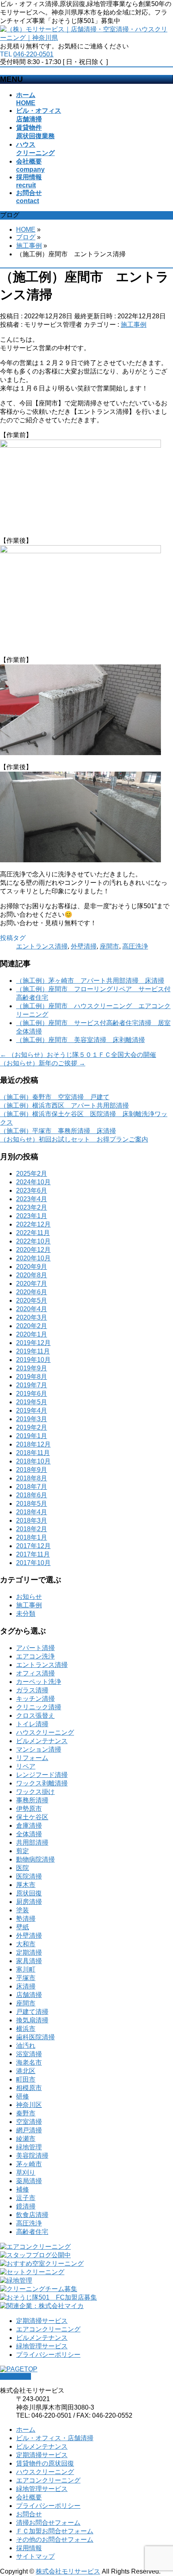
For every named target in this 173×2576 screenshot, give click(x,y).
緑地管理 (29, 2147)
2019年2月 (32, 1427)
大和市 (26, 1944)
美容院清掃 (32, 2156)
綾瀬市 (26, 2139)
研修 (23, 2096)
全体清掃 (29, 1834)
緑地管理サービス (42, 2346)
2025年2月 (32, 1174)
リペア (26, 1766)
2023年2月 (32, 1207)
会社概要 (29, 2497)
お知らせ (29, 1597)
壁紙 (23, 1927)
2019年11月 (33, 1351)
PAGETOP (15, 2376)
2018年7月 (32, 1487)
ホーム (26, 2430)
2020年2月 (32, 1326)
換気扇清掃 (32, 2020)
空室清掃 (29, 2122)
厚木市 (26, 1885)
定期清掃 (29, 1952)
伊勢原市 (29, 1809)
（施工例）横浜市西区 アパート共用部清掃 (64, 1105)
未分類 (26, 1614)
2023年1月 (32, 1216)
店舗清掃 (29, 1995)
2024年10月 (33, 1182)
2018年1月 (32, 1537)
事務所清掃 (32, 1800)
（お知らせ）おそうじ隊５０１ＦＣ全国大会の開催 (78, 1055)
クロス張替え (35, 1716)
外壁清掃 (84, 946)
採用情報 (29, 2548)
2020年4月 (32, 1309)
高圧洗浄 (135, 946)
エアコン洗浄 (35, 1656)
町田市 (26, 2079)
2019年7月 (32, 1385)
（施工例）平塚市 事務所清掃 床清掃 (58, 1131)
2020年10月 (33, 1258)
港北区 (26, 2071)
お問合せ (29, 2514)
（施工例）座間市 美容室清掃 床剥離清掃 (80, 1040)
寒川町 (26, 1969)
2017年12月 (33, 1546)
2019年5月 (32, 1402)
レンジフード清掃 (42, 1775)
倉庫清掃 (29, 1826)
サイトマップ (35, 2556)
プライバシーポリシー (48, 2355)
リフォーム (32, 1758)
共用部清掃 (32, 1842)
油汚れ (26, 2046)
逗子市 (26, 2198)
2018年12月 (33, 1444)
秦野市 (26, 2113)
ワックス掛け (35, 1792)
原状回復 (29, 1893)
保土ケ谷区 (32, 1817)
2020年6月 (32, 1292)
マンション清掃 (39, 1749)
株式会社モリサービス (68, 2571)
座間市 (109, 946)
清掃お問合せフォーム (48, 2523)
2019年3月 (32, 1419)
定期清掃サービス (42, 2321)
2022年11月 (33, 1233)
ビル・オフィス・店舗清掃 (55, 2438)
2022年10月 (33, 1241)
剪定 (23, 1851)
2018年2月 (32, 1529)
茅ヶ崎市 (29, 2164)
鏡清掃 (26, 2206)
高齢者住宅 (32, 2232)
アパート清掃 (35, 1648)
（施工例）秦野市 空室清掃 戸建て (55, 1097)
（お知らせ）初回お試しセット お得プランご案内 (74, 1139)
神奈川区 (29, 2105)
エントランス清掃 (42, 946)
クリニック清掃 (39, 1707)
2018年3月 (32, 1520)
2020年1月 (32, 1334)
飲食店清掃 (32, 2215)
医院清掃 (29, 1876)
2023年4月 (32, 1199)
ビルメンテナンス (42, 1741)
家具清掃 (29, 1961)
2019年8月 (32, 1377)
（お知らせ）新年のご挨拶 (43, 1063)
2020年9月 (32, 1267)
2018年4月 (32, 1512)
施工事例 (134, 325)
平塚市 (26, 1978)
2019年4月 (32, 1410)
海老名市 (29, 2062)
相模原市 (29, 2088)
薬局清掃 (29, 2181)
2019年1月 (32, 1436)
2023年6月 (32, 1190)
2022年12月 (33, 1224)
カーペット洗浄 (39, 1682)
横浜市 (26, 2029)
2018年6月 (32, 1495)
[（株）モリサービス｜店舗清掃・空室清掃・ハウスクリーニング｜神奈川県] (86, 38)
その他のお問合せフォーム (55, 2540)
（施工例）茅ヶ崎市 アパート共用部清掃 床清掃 (90, 981)
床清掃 (26, 1986)
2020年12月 (33, 1250)
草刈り (26, 2172)
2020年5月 (32, 1300)
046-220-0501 (33, 54)
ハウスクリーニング (45, 1732)
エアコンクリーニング (48, 2329)
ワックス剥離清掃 (42, 1783)
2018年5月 (32, 1504)
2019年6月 (32, 1394)
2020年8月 (32, 1275)
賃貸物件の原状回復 (45, 2463)
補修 (23, 2189)
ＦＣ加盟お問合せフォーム (55, 2531)
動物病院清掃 (35, 1859)
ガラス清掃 (32, 1690)
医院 (23, 1868)
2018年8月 (32, 1478)
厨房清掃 (29, 1902)
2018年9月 (32, 1470)
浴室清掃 (29, 2054)
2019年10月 (33, 1360)
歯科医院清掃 (35, 2037)
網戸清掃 (29, 2130)
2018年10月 (33, 1461)
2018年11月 (33, 1453)
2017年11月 (33, 1554)
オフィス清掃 (35, 1673)
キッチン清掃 (35, 1699)
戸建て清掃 (32, 2012)
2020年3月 (32, 1317)
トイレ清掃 (32, 1724)
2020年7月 (32, 1284)
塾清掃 (26, 1919)
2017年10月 (33, 1563)
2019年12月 (33, 1343)
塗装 (23, 1910)
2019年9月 (32, 1368)
